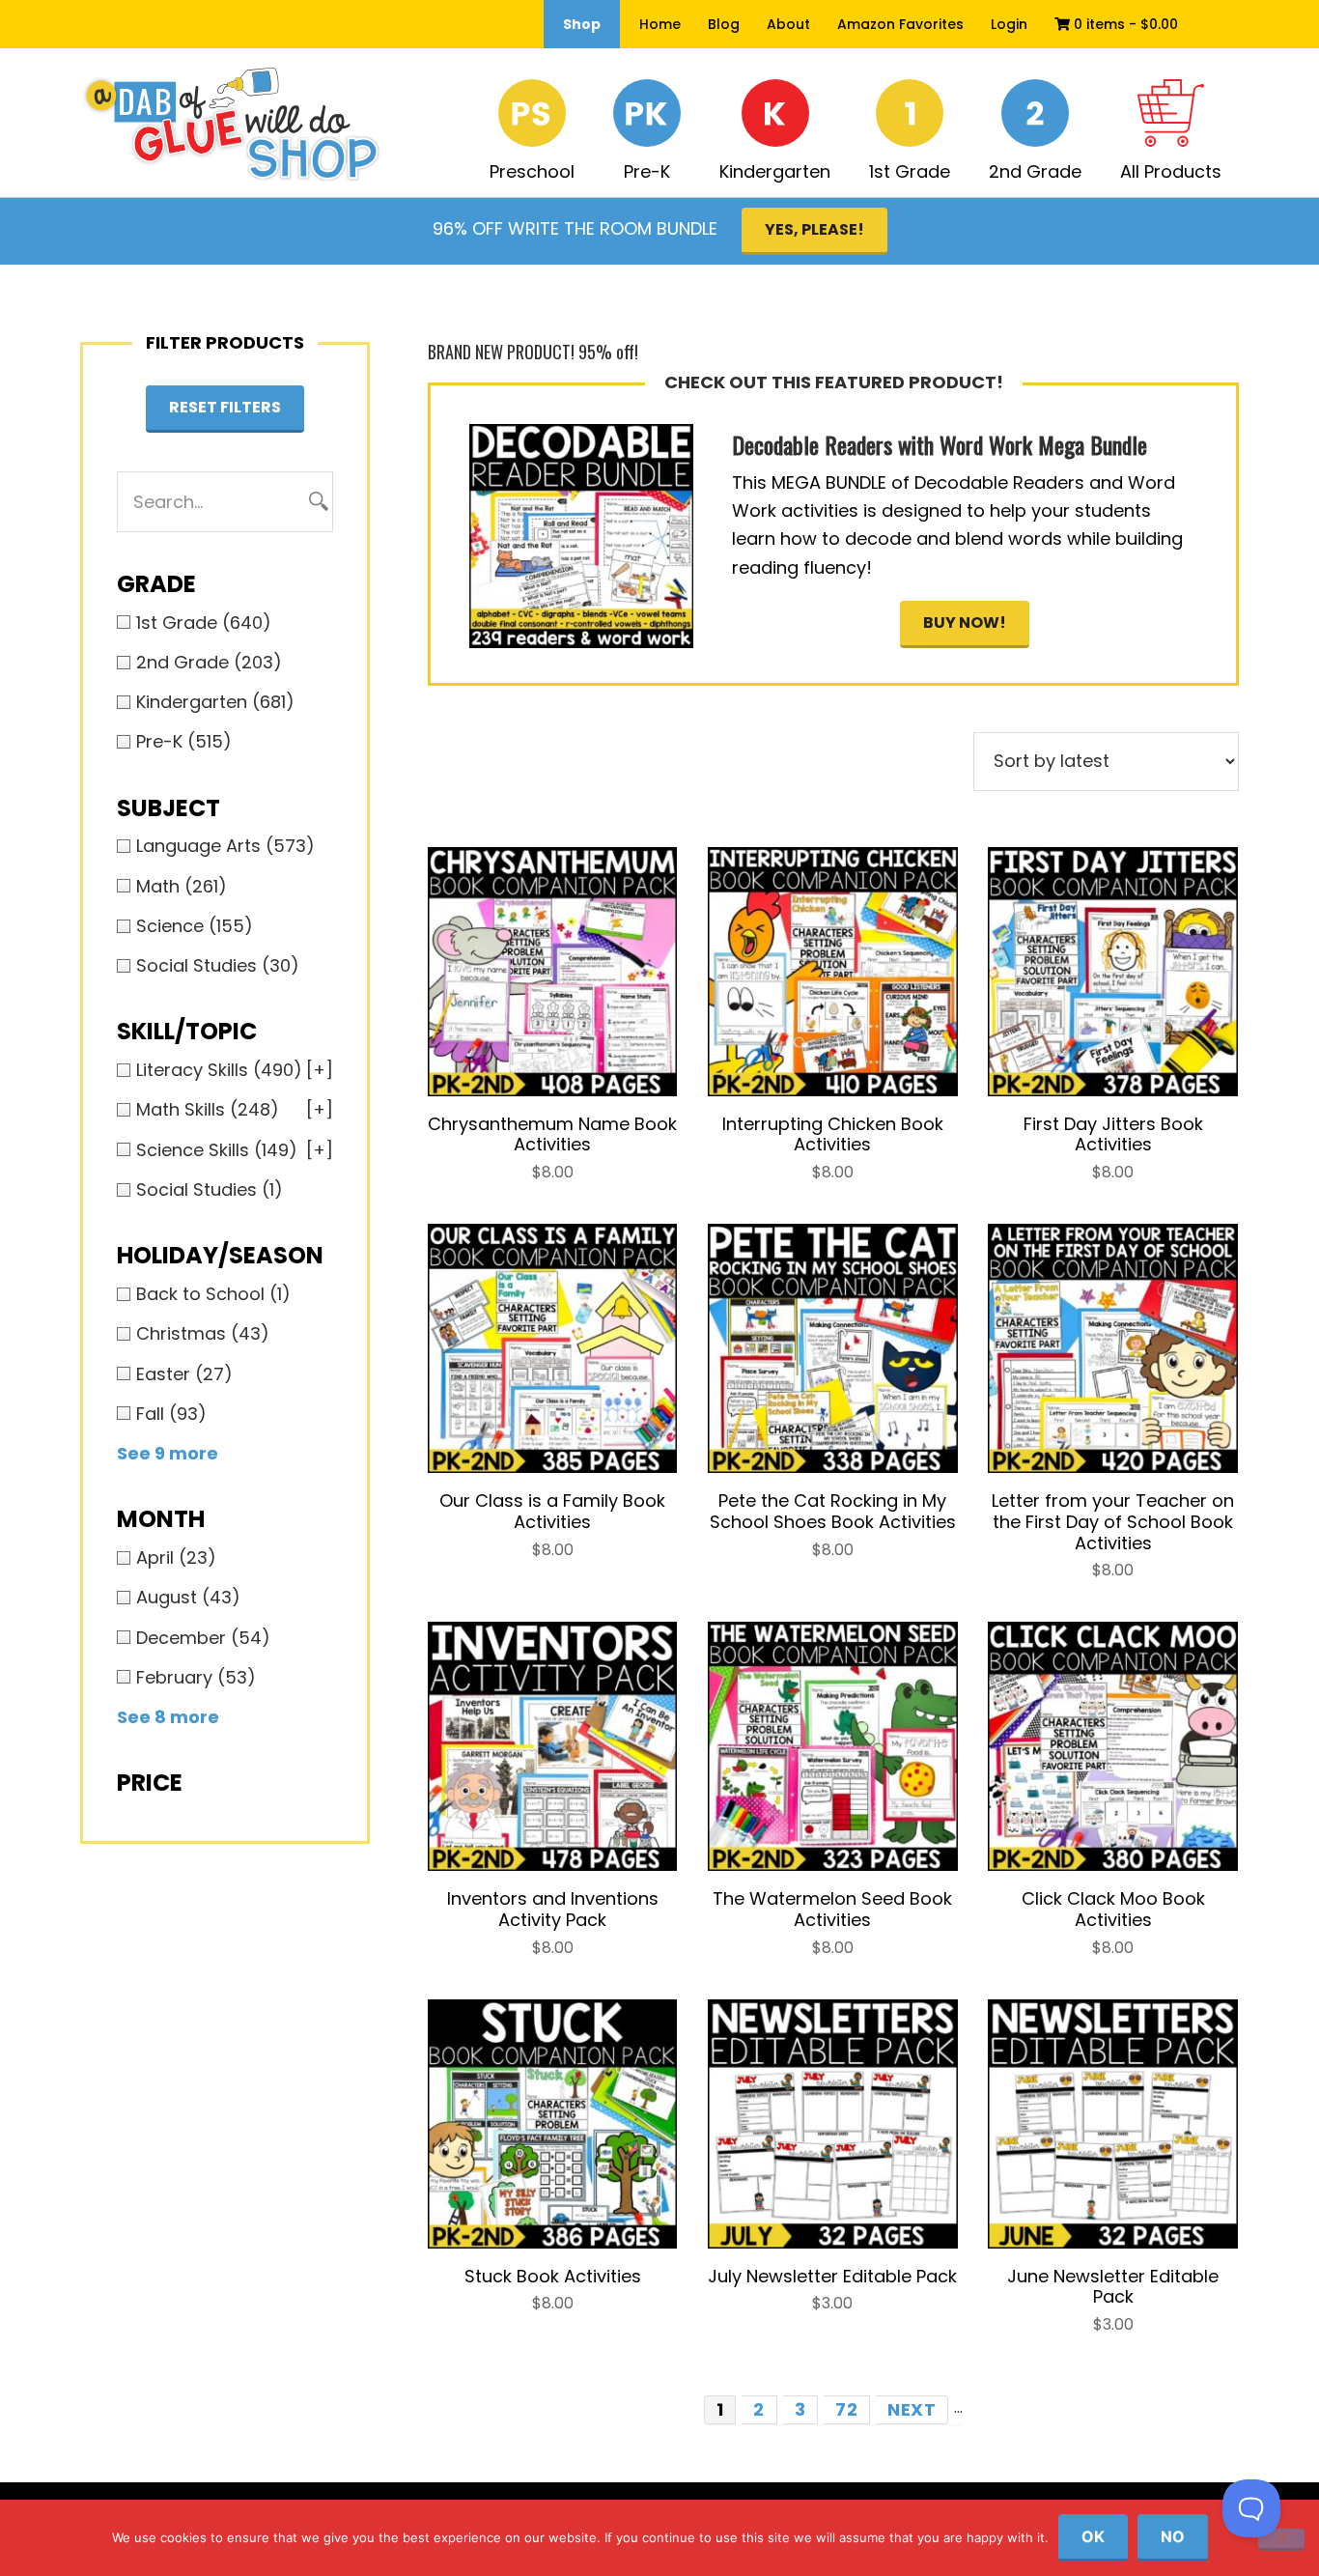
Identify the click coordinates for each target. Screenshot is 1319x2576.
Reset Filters (225, 407)
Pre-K (647, 171)
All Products (1171, 171)
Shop (582, 24)
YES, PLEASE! (814, 229)
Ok (1093, 2536)
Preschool (532, 171)
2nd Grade (1035, 171)
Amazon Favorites (900, 24)
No (1173, 2536)
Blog (724, 24)
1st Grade (910, 171)
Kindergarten (775, 171)
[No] (1281, 2540)
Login (1009, 24)
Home (660, 24)
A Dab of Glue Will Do (231, 125)
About (788, 24)
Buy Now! (965, 623)
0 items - (1124, 24)
